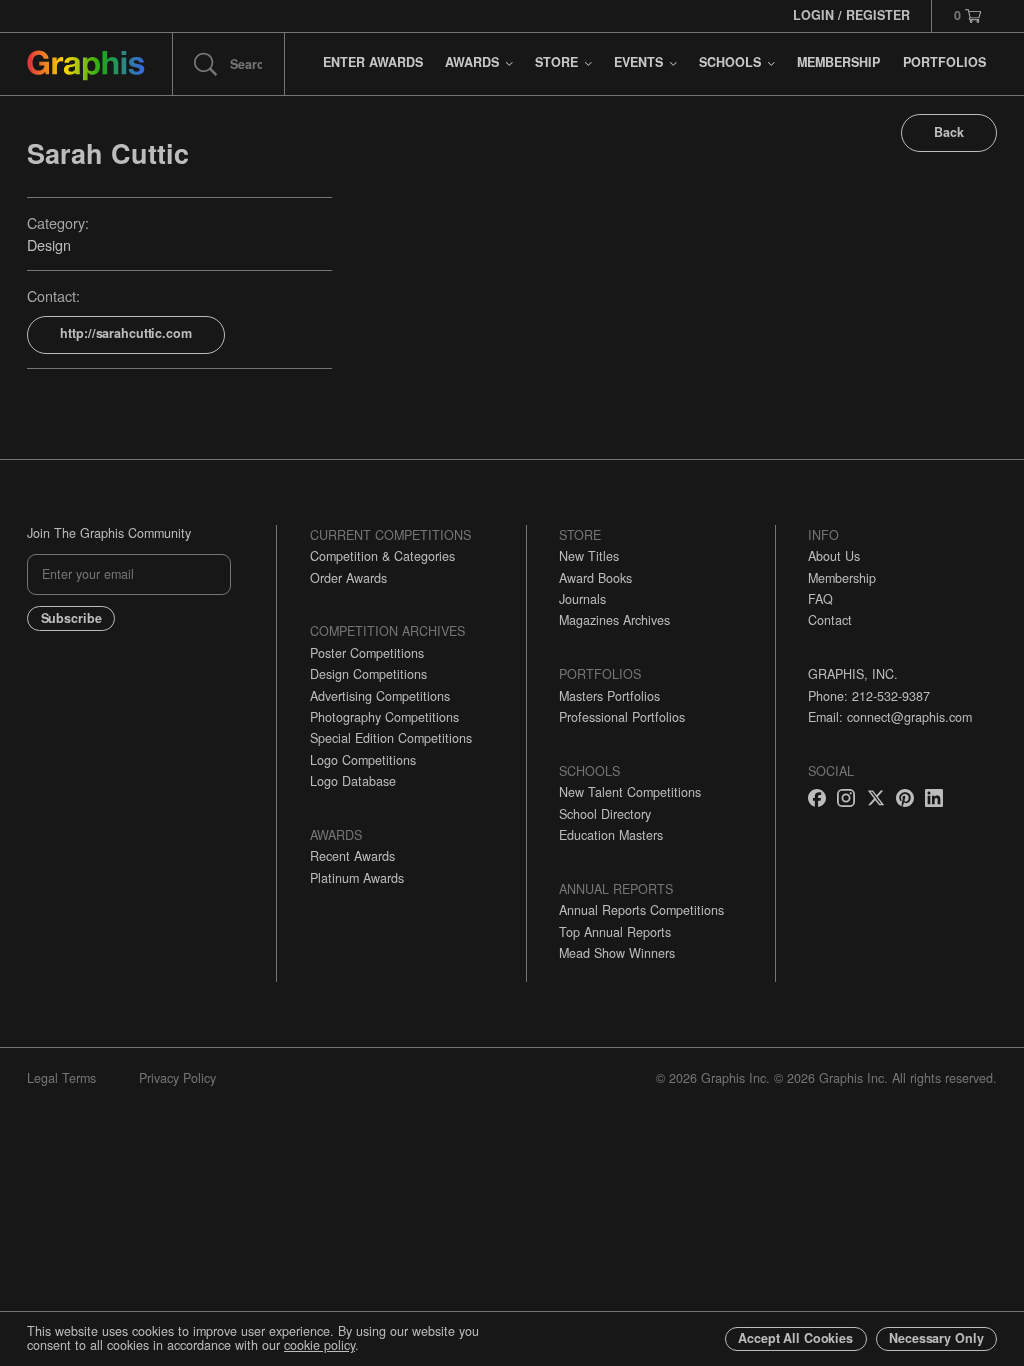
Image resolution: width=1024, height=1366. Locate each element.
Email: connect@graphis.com (890, 717)
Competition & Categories (382, 556)
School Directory (605, 814)
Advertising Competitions (380, 696)
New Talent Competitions (630, 792)
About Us (834, 556)
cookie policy (319, 1345)
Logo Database (353, 781)
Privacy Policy (177, 1078)
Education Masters (611, 835)
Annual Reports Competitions (641, 910)
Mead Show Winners (617, 953)
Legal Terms (61, 1078)
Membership (842, 578)
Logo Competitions (363, 760)
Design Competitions (368, 674)
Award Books (595, 578)
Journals (582, 599)
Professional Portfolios (622, 717)
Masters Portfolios (609, 696)
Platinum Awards (357, 878)
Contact (830, 620)
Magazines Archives (614, 620)
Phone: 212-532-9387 (869, 696)
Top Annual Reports (615, 932)
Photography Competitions (384, 717)
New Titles (589, 556)
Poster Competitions (367, 653)
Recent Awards (352, 856)
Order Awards (348, 578)
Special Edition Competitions (391, 738)
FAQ (820, 599)
